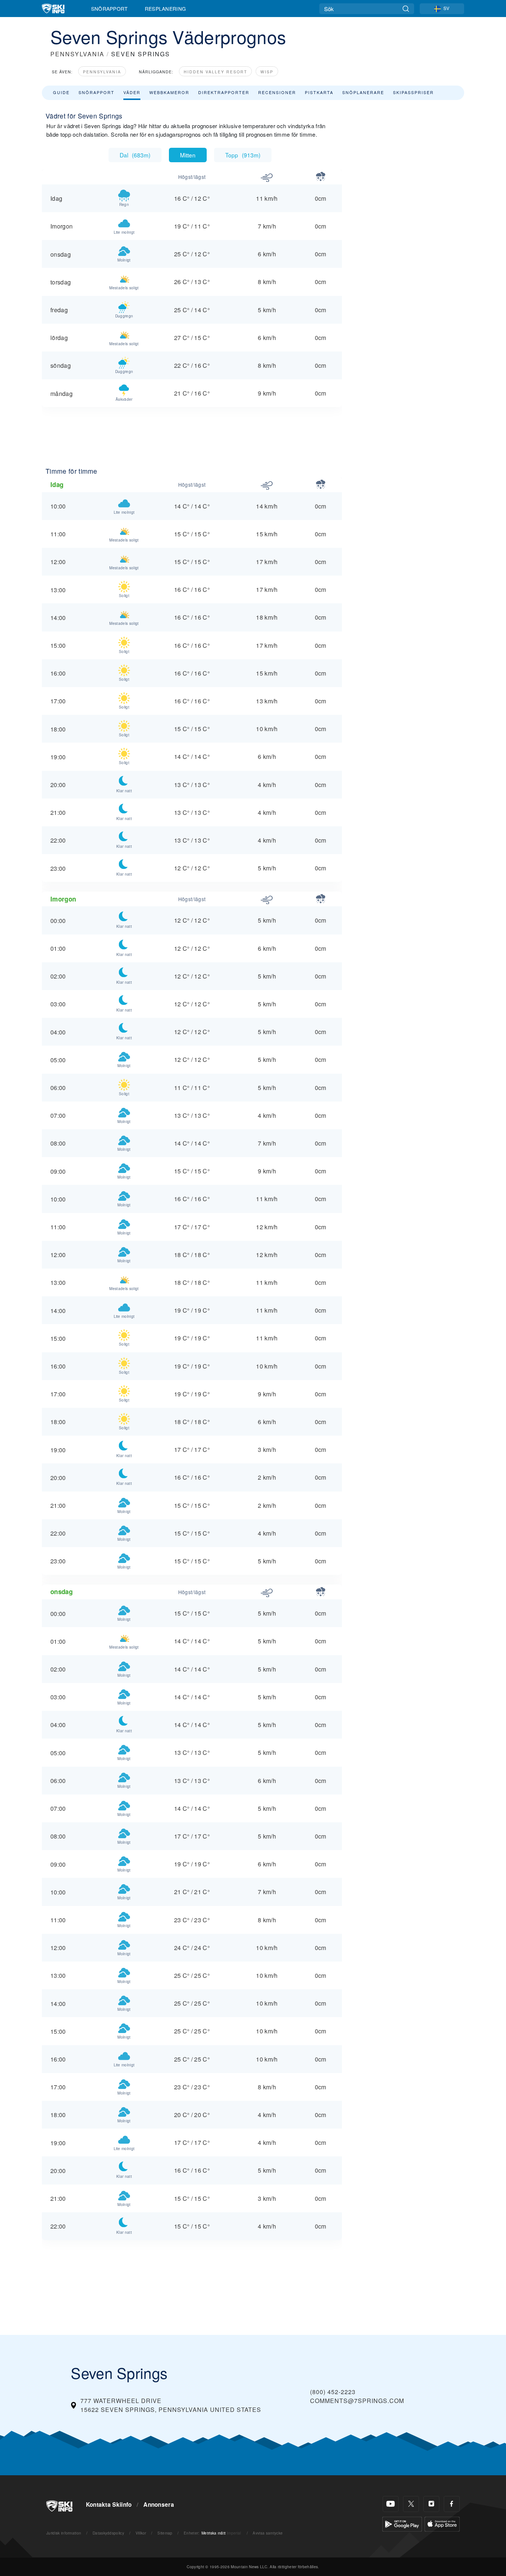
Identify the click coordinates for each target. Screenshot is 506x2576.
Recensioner (277, 92)
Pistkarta (319, 92)
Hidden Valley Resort (215, 72)
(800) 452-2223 (333, 2392)
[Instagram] (431, 2504)
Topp (243, 155)
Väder (132, 92)
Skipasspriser (413, 92)
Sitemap (165, 2533)
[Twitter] (411, 2504)
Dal (135, 155)
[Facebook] (452, 2504)
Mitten (188, 155)
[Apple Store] (442, 2523)
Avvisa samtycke (268, 2533)
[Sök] (406, 9)
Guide (61, 92)
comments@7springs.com (357, 2401)
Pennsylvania (102, 72)
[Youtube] (391, 2504)
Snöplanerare (363, 92)
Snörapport (109, 9)
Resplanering (166, 9)
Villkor (141, 2533)
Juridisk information (64, 2533)
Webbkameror (169, 92)
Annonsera (159, 2505)
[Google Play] (402, 2523)
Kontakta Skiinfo (109, 2505)
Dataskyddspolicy (108, 2533)
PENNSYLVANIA (77, 54)
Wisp (267, 72)
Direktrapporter (224, 92)
